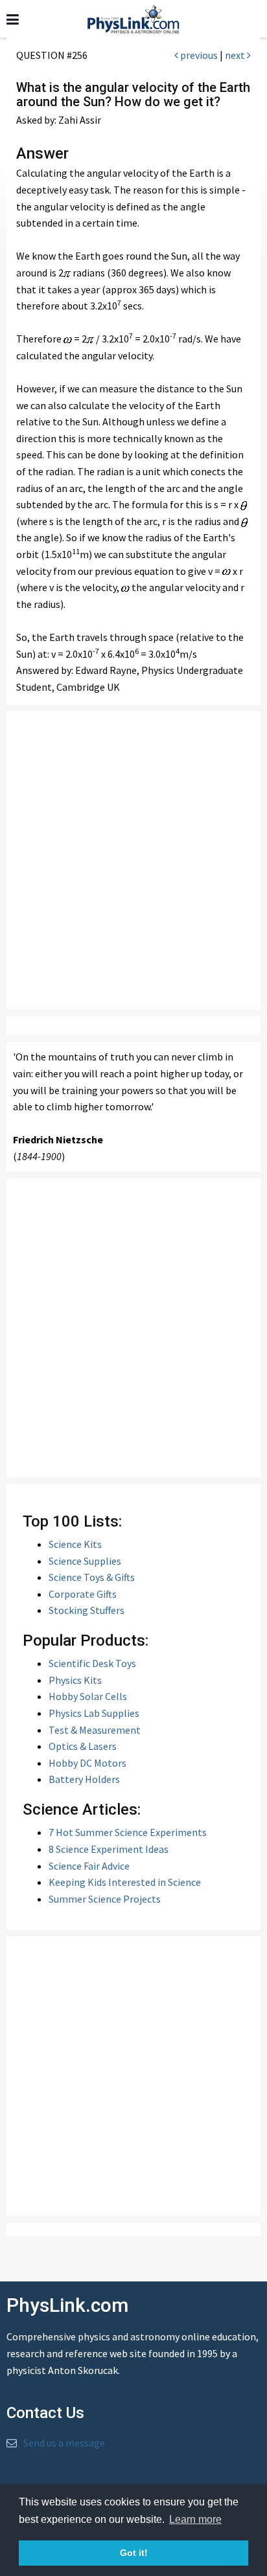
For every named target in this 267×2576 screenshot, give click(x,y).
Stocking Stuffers (87, 1610)
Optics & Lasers (83, 1746)
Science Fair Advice (89, 1866)
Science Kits (75, 1544)
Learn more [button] (195, 2519)
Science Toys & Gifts (92, 1577)
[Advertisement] (133, 860)
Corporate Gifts (83, 1594)
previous (198, 55)
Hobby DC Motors (87, 1763)
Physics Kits (75, 1680)
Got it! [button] (134, 2553)
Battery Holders (84, 1779)
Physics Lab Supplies (94, 1713)
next (236, 55)
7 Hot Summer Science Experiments (128, 1832)
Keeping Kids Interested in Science (125, 1882)
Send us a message (64, 2443)
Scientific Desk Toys (92, 1663)
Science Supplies (85, 1561)
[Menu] (13, 20)
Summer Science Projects (105, 1899)
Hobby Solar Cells (88, 1696)
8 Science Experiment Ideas (109, 1849)
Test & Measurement (95, 1730)
